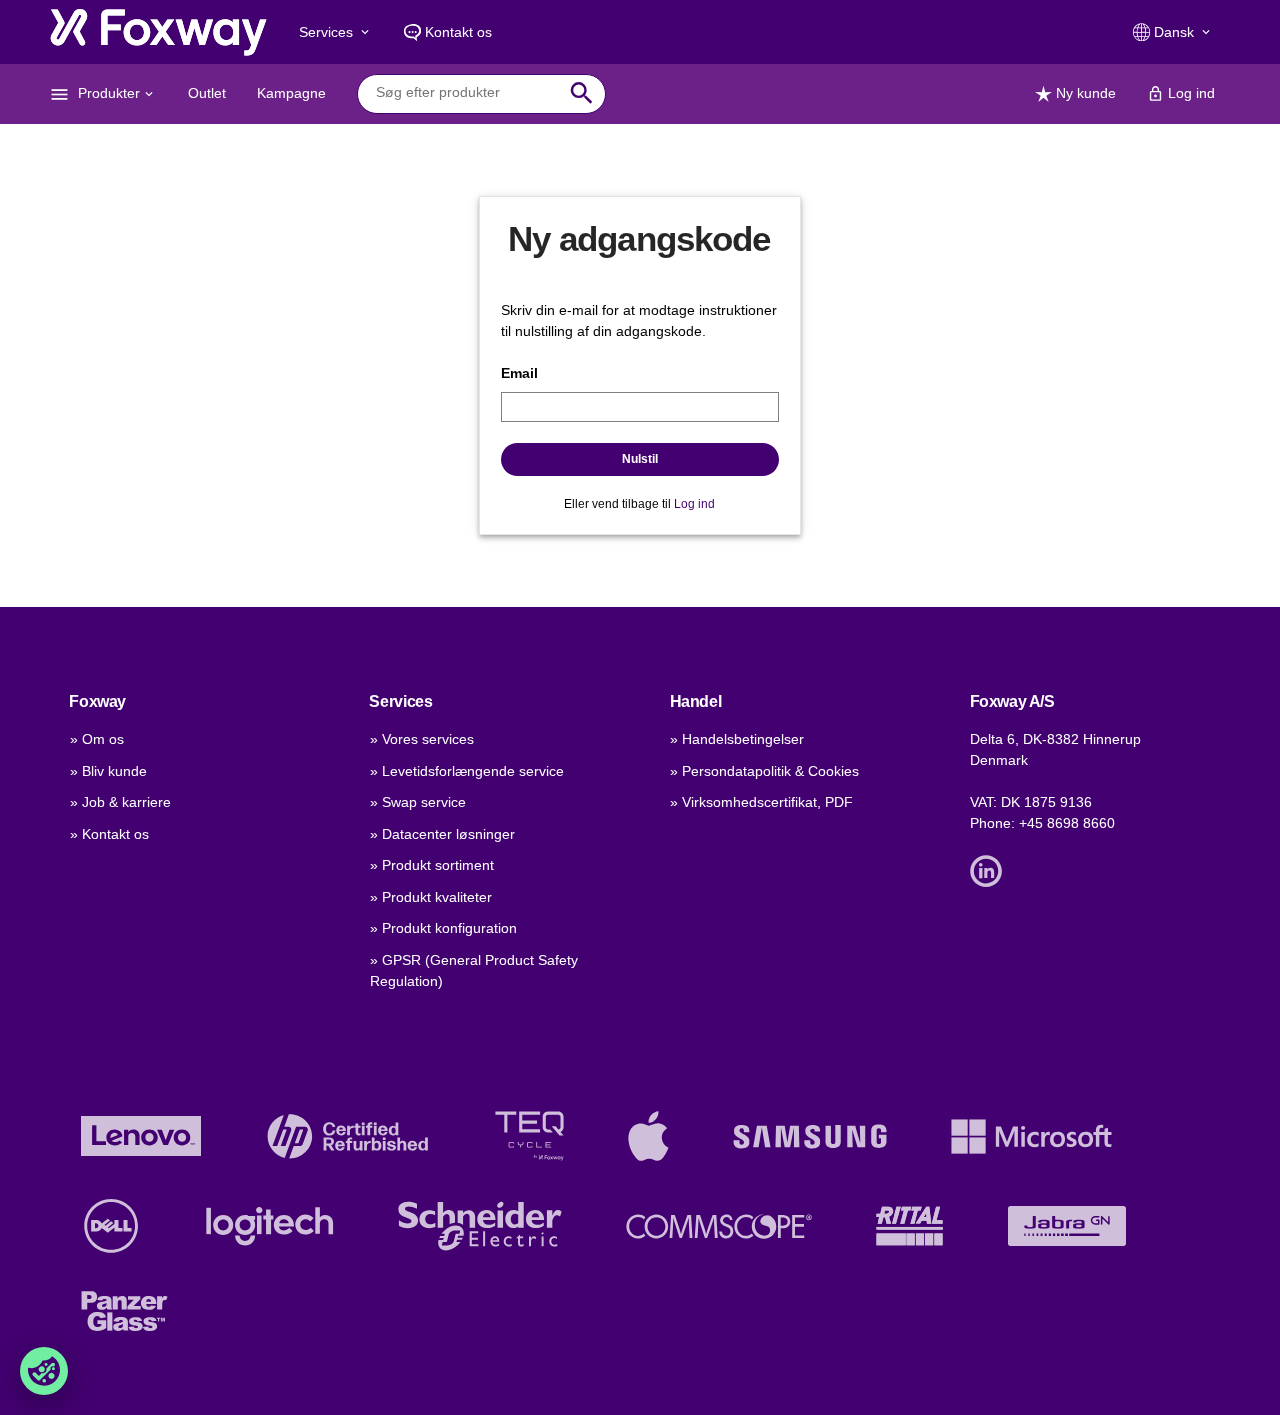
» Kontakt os (109, 834)
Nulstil (640, 459)
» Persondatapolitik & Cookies (764, 771)
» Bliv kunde (108, 771)
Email (519, 373)
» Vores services (422, 739)
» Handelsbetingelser (737, 739)
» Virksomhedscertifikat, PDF (761, 802)
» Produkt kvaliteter (431, 897)
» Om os (97, 739)
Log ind (694, 504)
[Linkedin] (991, 870)
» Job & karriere (120, 802)
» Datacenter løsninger (442, 834)
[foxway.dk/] (158, 32)
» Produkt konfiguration (443, 928)
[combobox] (466, 93)
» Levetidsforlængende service (467, 771)
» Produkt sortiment (432, 865)
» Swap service (418, 802)
